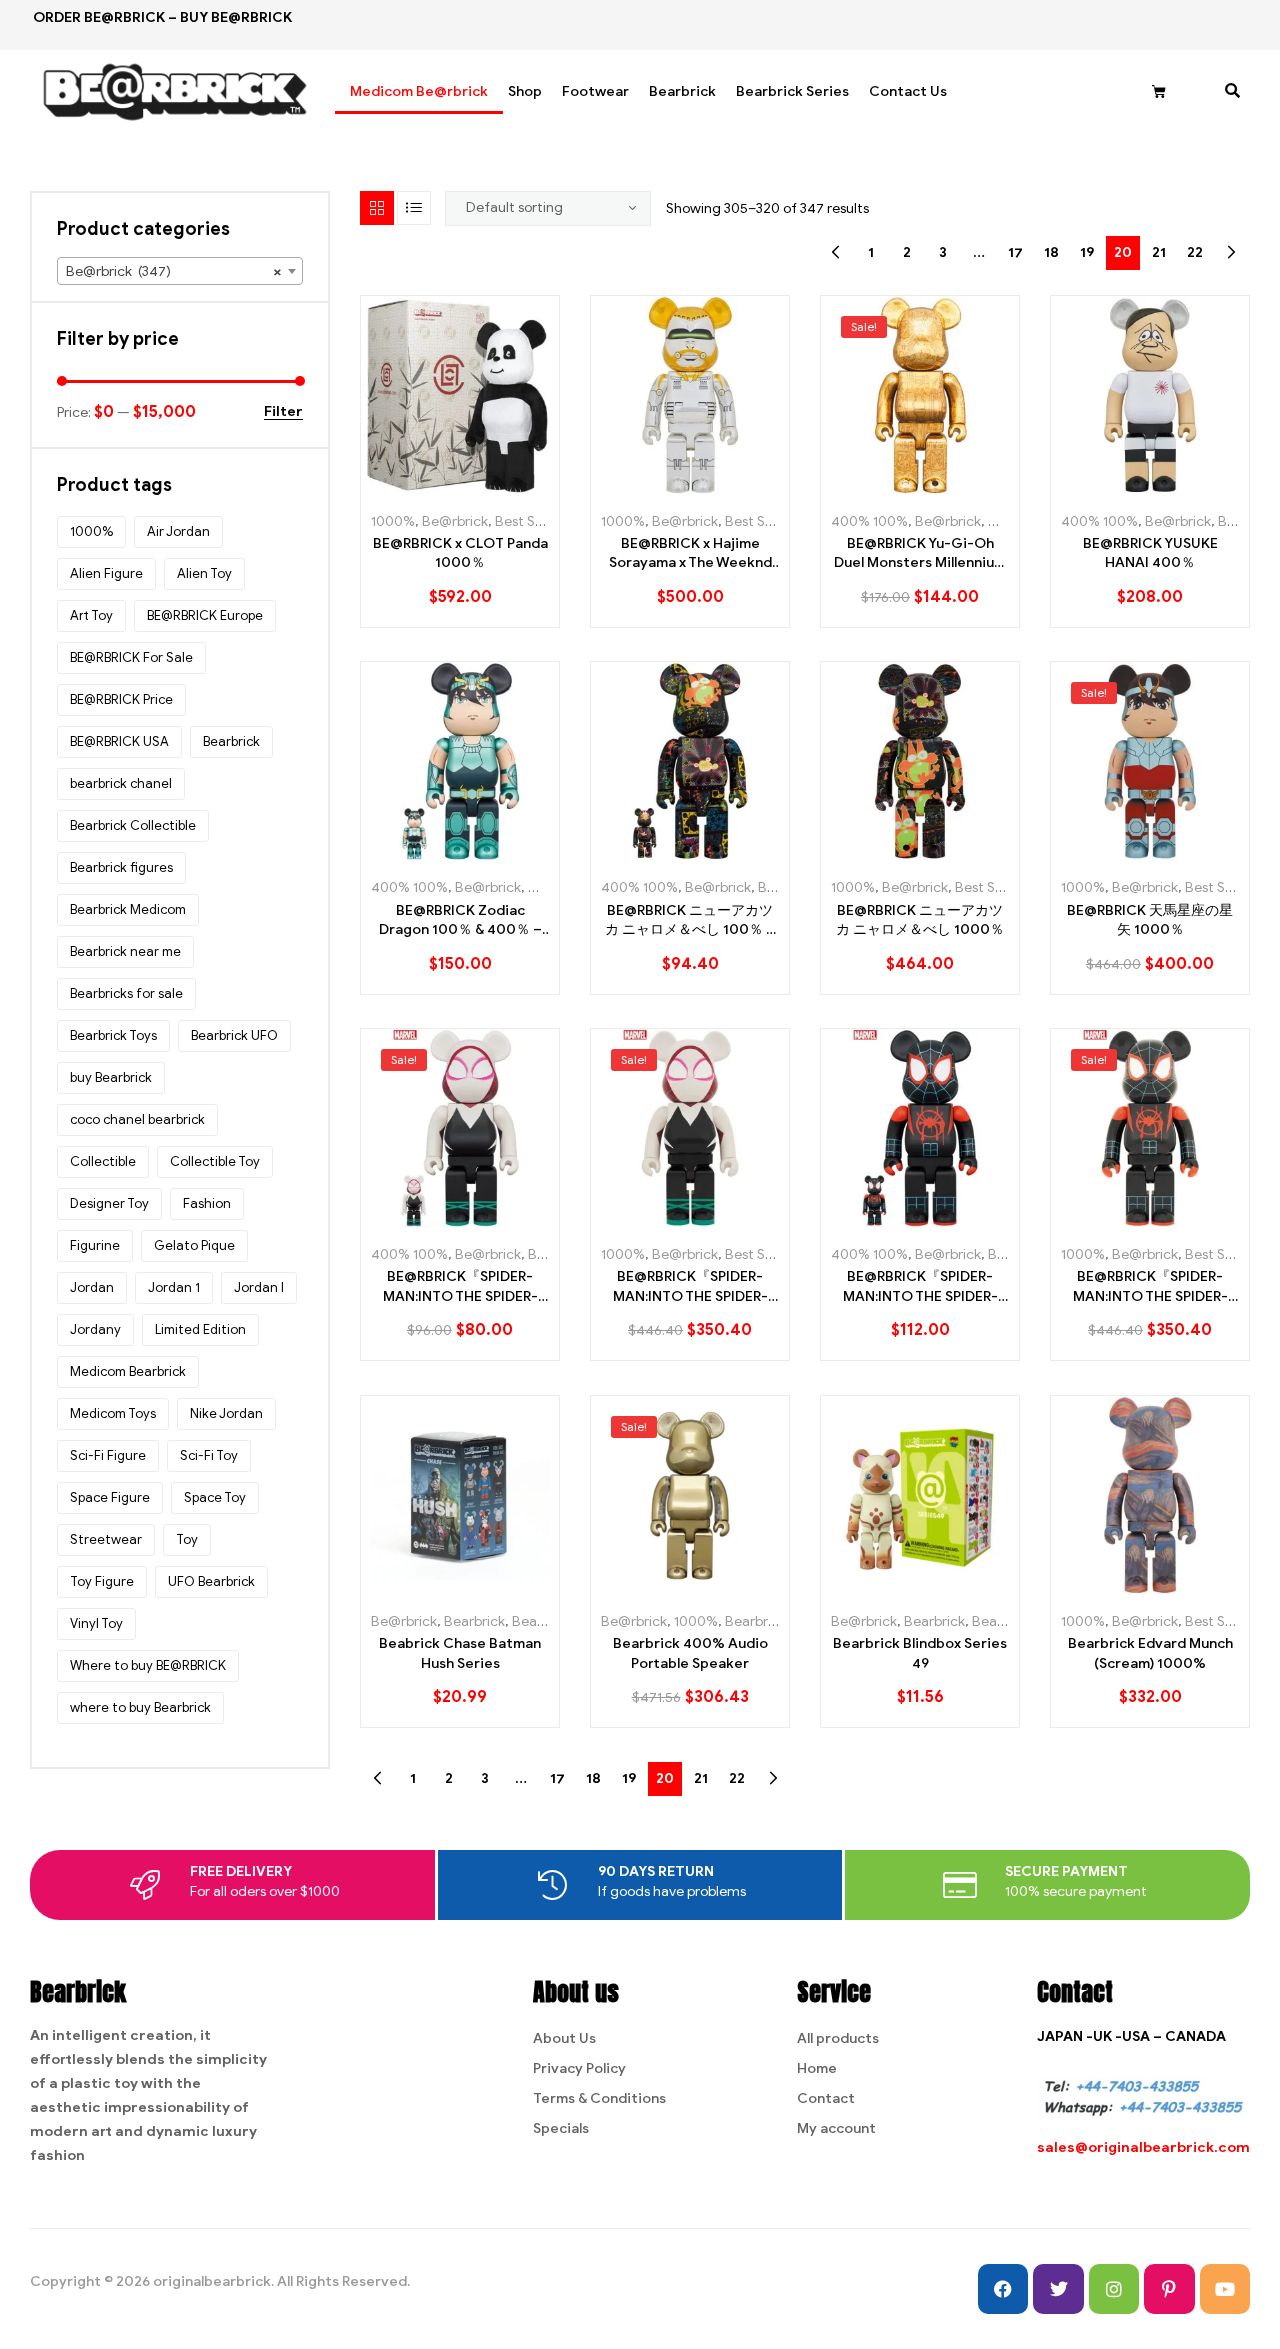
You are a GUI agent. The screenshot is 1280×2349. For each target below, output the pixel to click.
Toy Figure (102, 1581)
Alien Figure (106, 573)
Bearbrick (682, 91)
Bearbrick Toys (113, 1035)
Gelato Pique (194, 1245)
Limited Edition (200, 1329)
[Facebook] (1003, 2289)
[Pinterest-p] (1169, 2289)
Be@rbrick (455, 521)
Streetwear (106, 1539)
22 (1195, 252)
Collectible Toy (215, 1161)
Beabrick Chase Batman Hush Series (460, 1653)
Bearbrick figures (121, 867)
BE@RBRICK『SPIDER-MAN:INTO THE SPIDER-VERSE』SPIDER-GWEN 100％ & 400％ (460, 1287)
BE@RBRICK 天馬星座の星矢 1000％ (1150, 920)
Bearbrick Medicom (128, 909)
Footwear (595, 91)
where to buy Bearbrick (140, 1707)
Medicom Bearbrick (128, 1371)
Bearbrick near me (125, 951)
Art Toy (91, 615)
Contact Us (908, 91)
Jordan (92, 1287)
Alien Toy (204, 573)
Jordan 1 (174, 1287)
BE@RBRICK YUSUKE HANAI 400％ (1150, 553)
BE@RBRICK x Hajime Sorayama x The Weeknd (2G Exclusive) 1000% (690, 554)
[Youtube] (1225, 2289)
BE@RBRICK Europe (205, 615)
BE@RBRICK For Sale (131, 657)
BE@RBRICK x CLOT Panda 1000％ (460, 553)
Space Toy (215, 1497)
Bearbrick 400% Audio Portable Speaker (690, 1653)
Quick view (505, 486)
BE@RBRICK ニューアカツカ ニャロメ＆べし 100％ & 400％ (690, 921)
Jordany (95, 1329)
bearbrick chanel (121, 783)
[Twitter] (1058, 2289)
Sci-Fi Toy (209, 1455)
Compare (460, 486)
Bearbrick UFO (234, 1035)
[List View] (414, 208)
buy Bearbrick (111, 1077)
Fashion (207, 1203)
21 (1159, 252)
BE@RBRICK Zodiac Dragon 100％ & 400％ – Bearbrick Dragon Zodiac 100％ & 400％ (460, 921)
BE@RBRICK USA (119, 741)
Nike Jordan (226, 1413)
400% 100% (869, 521)
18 (1051, 252)
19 (1087, 252)
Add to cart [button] (415, 486)
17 (1015, 252)
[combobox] (180, 271)
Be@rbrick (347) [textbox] (174, 271)
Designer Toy (109, 1203)
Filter (283, 412)
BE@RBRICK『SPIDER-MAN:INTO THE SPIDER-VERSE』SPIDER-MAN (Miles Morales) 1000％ (1150, 1287)
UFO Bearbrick (211, 1581)
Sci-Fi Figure (108, 1455)
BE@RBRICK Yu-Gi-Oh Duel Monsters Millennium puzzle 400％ (920, 554)
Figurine (95, 1245)
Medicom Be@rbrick (419, 91)
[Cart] (1159, 92)
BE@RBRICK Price (121, 699)
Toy (187, 1539)
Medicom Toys (113, 1413)
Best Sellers (531, 521)
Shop (525, 91)
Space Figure (110, 1497)
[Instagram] (1114, 2289)
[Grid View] (377, 208)
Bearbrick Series (792, 91)
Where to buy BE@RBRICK (148, 1665)
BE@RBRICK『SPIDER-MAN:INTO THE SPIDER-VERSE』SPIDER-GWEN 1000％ (690, 1287)
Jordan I (259, 1287)
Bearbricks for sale (126, 993)
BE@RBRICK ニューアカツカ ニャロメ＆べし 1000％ (920, 920)
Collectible (103, 1161)
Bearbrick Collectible (133, 825)
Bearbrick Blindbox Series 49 (920, 1653)
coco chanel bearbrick (137, 1119)
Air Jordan (178, 531)
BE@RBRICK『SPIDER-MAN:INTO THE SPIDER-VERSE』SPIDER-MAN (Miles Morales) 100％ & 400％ (920, 1287)
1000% (393, 521)
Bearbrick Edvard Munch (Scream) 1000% (1150, 1653)
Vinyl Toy (96, 1623)
